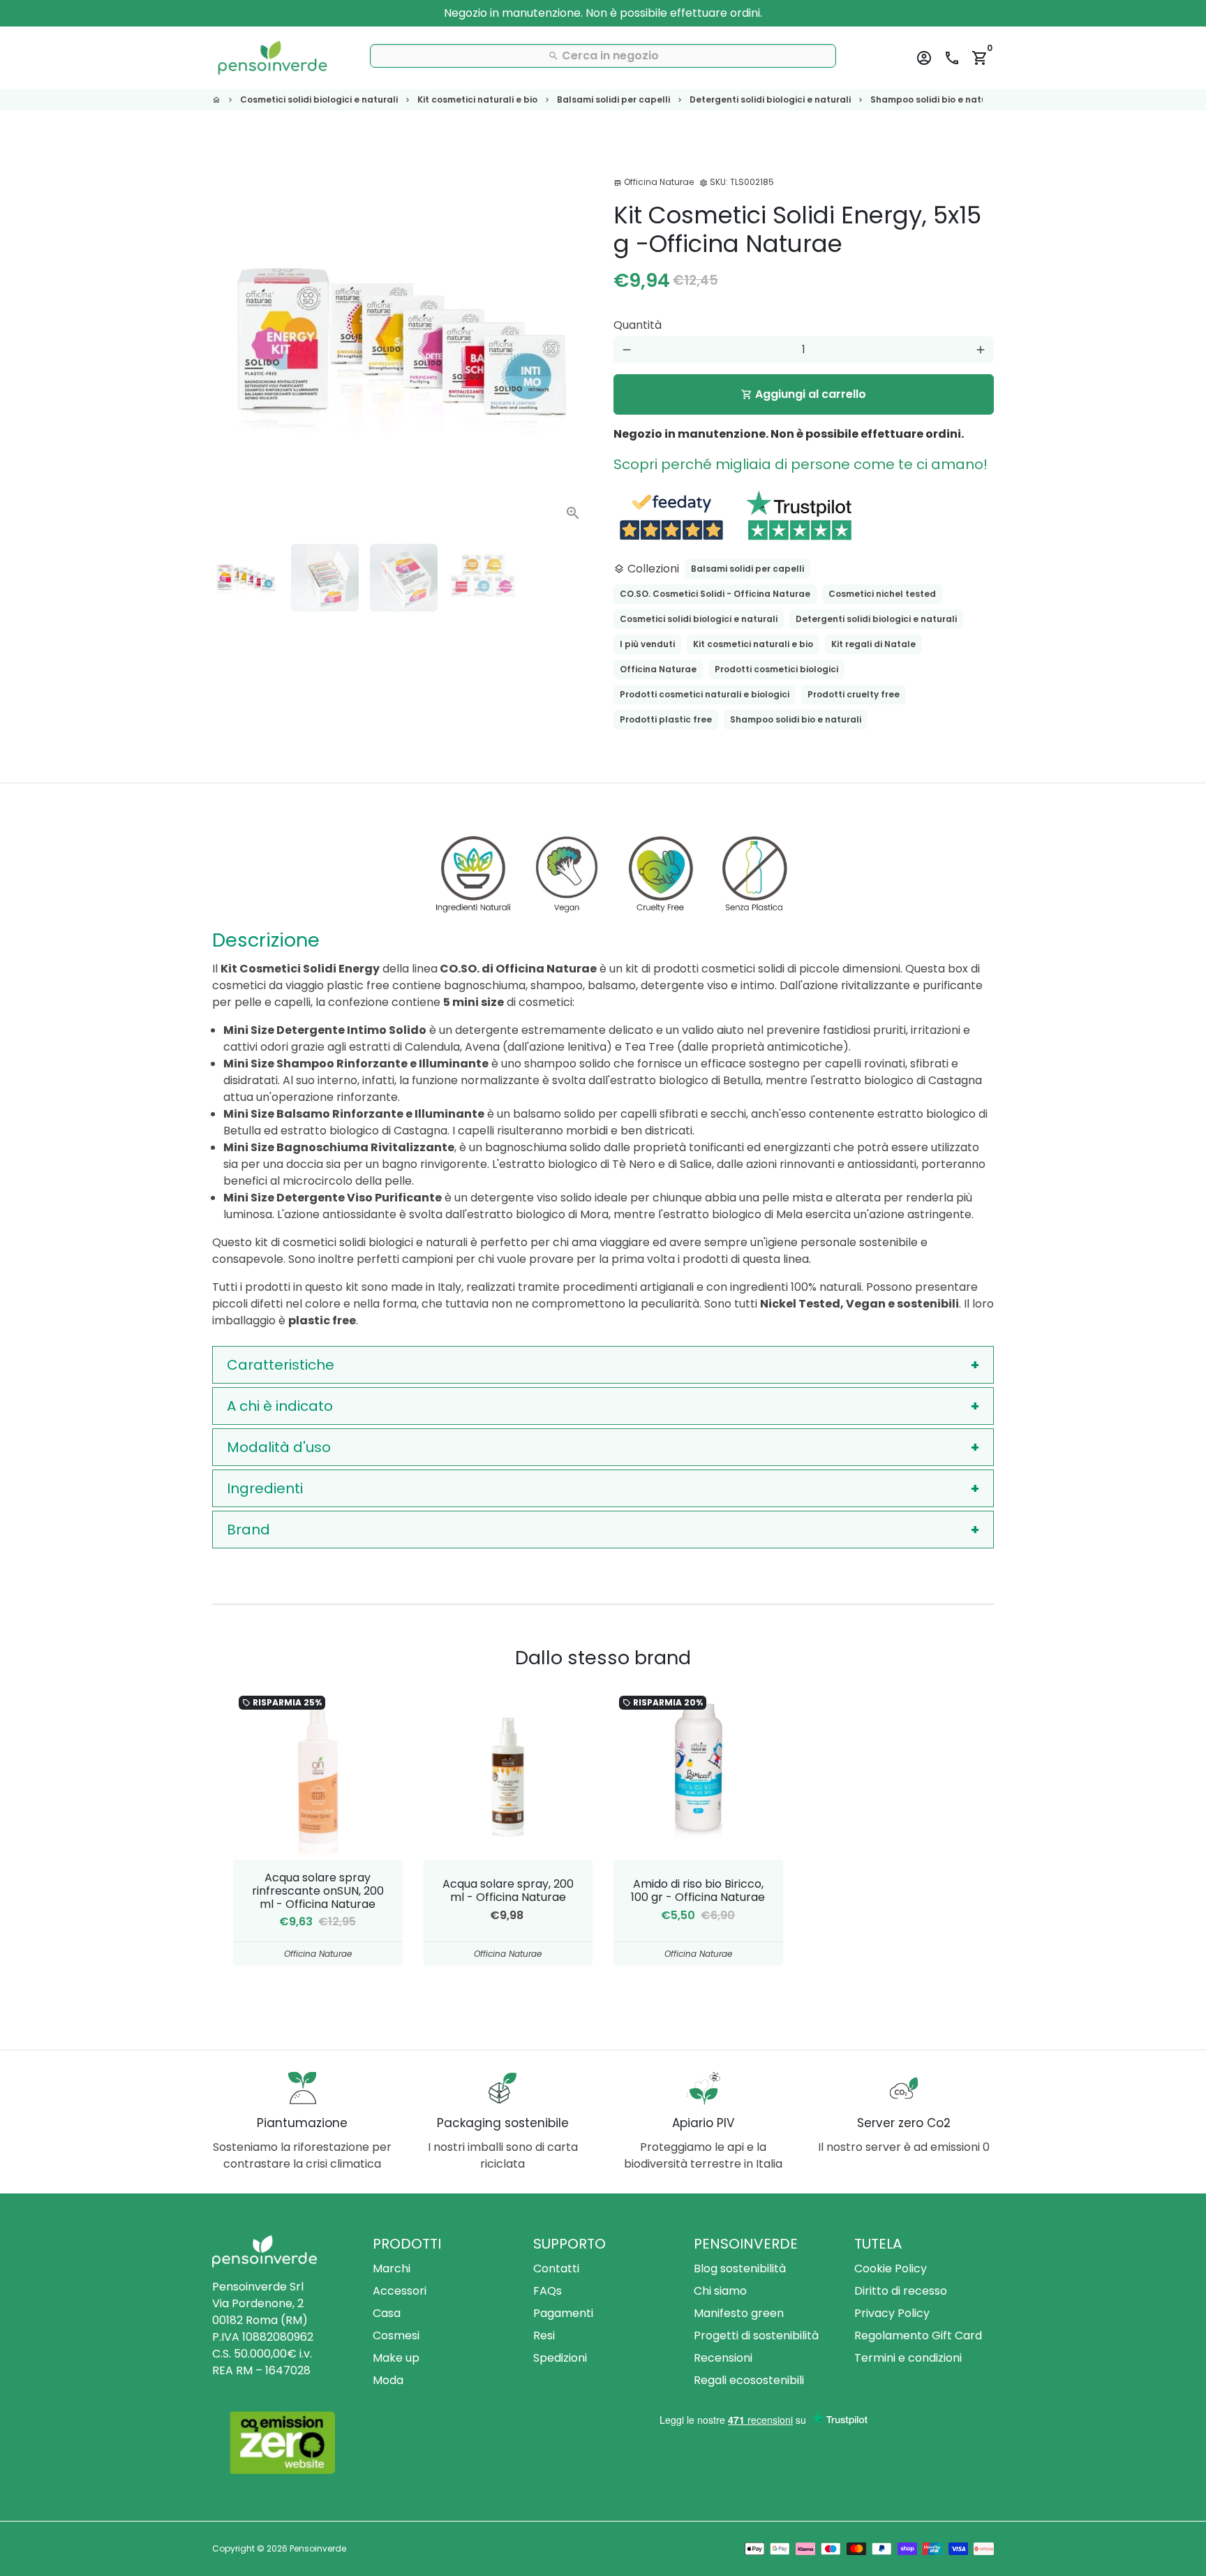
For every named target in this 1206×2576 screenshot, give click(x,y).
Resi (544, 2336)
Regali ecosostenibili (749, 2380)
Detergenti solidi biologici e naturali (770, 99)
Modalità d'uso (279, 1447)
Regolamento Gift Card (918, 2336)
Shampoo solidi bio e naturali (936, 99)
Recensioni (723, 2358)
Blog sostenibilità (740, 2268)
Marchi (392, 2268)
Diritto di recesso (901, 2291)
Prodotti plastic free (666, 719)
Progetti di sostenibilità (756, 2336)
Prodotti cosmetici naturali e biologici (705, 694)
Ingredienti (265, 1488)
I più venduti (647, 644)
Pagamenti (563, 2313)
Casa (387, 2313)
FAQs (548, 2291)
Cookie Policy (891, 2268)
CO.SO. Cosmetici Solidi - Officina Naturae (715, 594)
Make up (396, 2358)
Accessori (400, 2291)
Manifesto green (739, 2313)
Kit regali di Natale (873, 644)
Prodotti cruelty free (854, 694)
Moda (388, 2380)
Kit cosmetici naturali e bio (477, 99)
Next (574, 343)
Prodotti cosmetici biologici (776, 669)
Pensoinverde (318, 2548)
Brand (248, 1530)
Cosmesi (396, 2336)
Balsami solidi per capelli (613, 99)
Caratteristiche (281, 1365)
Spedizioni (560, 2358)
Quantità (638, 325)
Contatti (556, 2268)
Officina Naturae (658, 669)
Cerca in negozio (603, 55)
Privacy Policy (892, 2313)
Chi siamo (720, 2291)
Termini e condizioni (908, 2358)
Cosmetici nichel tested (882, 594)
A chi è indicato (280, 1406)
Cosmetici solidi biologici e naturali (319, 99)
